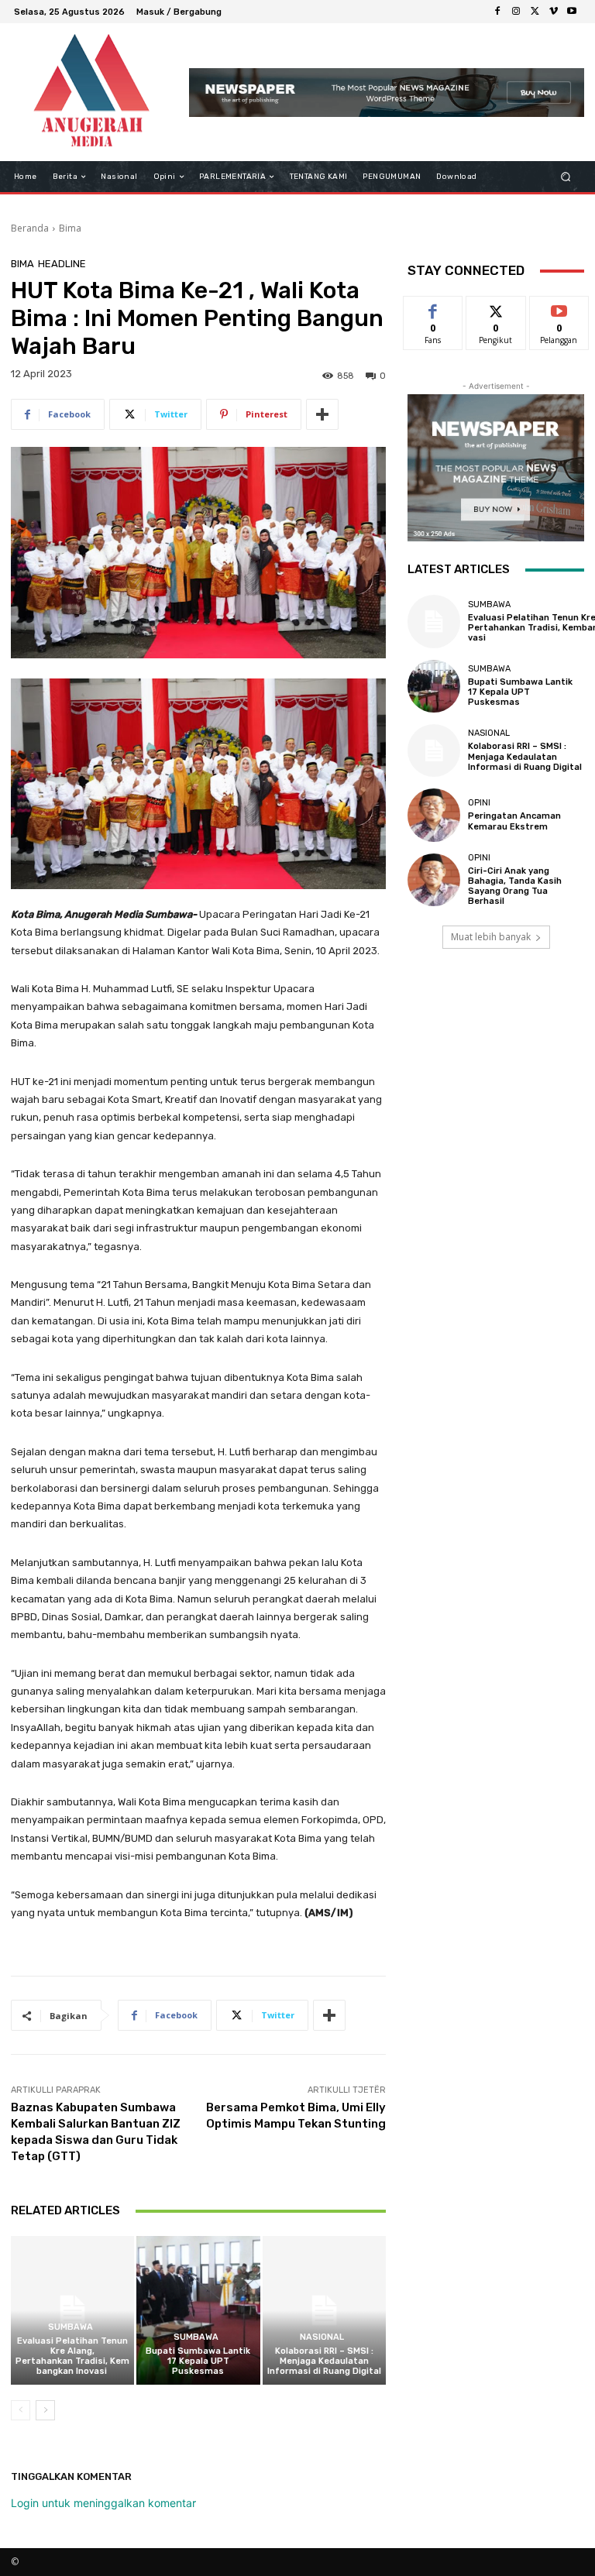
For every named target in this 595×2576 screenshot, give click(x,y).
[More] (322, 414)
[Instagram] (516, 12)
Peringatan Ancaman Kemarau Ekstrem (514, 821)
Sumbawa (71, 2327)
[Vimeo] (553, 12)
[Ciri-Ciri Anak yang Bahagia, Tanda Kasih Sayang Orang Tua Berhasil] (434, 880)
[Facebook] (497, 12)
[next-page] (45, 2410)
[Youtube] (572, 12)
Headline (62, 264)
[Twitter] (535, 12)
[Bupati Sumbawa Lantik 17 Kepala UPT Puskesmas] (198, 2310)
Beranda (30, 228)
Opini (479, 803)
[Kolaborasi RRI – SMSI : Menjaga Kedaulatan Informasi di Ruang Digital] (324, 2310)
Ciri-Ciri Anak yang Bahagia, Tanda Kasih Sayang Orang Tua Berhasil (515, 886)
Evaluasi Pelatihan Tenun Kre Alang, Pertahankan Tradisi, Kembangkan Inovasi (72, 2356)
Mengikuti (496, 308)
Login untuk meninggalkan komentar (103, 2503)
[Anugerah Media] (91, 92)
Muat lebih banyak (491, 937)
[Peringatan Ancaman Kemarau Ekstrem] (434, 815)
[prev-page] (21, 2410)
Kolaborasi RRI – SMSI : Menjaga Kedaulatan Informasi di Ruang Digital (324, 2361)
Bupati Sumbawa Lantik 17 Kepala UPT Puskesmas (198, 2361)
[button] (566, 177)
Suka (433, 308)
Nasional (322, 2337)
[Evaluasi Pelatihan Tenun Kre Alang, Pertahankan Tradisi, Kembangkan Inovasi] (72, 2310)
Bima (70, 228)
